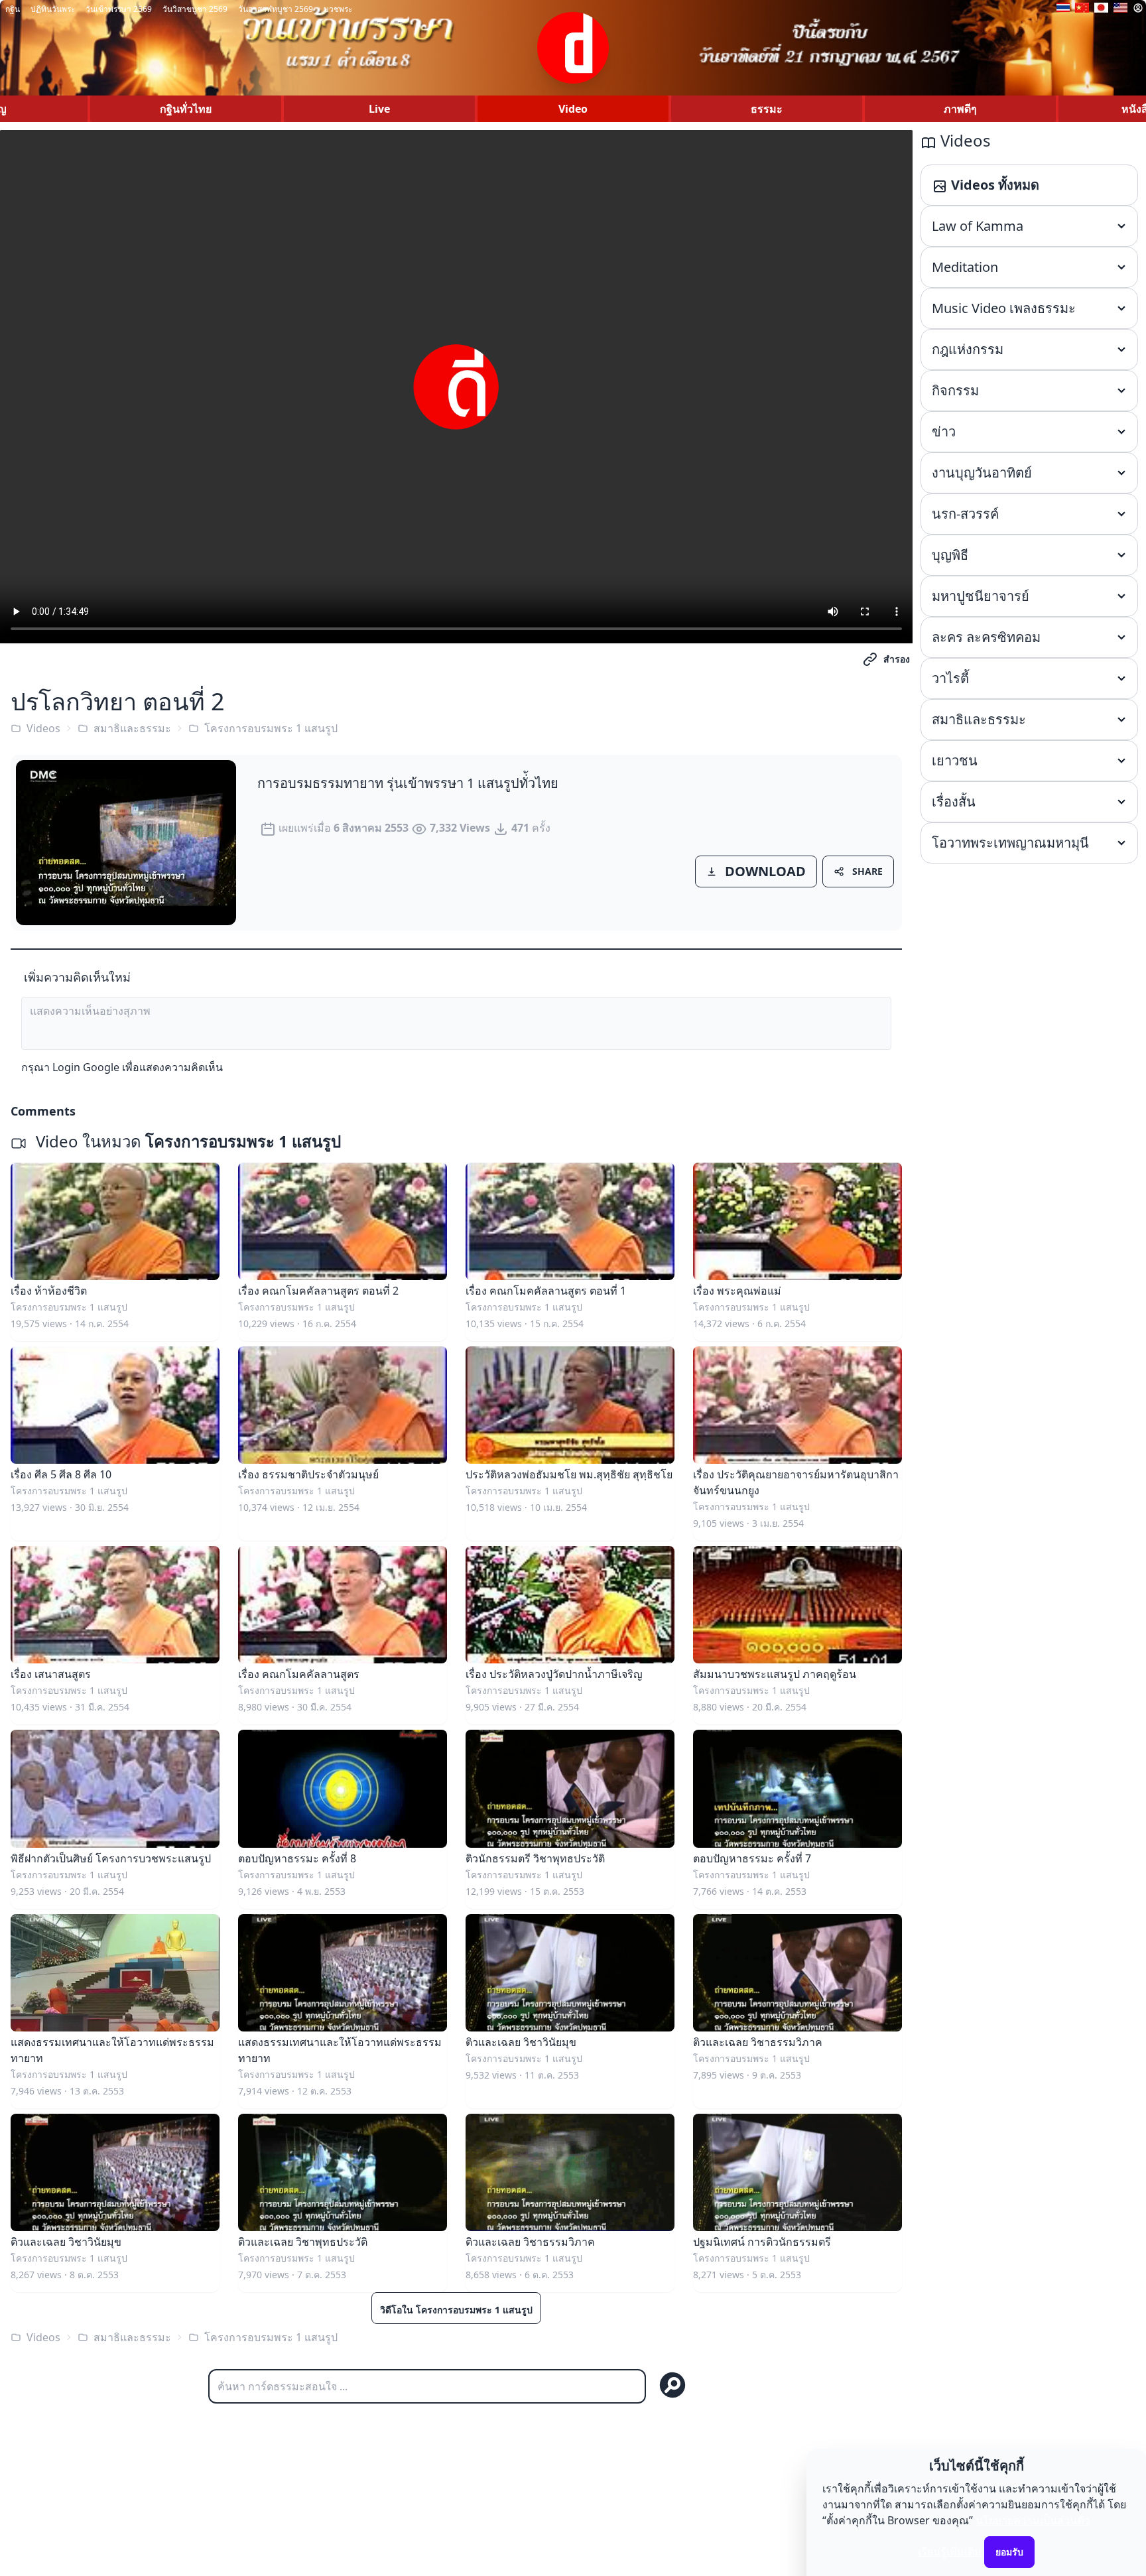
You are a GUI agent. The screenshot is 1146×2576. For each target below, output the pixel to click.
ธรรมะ (767, 109)
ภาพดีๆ (960, 109)
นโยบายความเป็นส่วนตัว (1033, 2520)
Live (379, 109)
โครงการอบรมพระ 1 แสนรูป (271, 728)
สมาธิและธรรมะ (132, 728)
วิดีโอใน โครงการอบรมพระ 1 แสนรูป (456, 2310)
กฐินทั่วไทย (186, 109)
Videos (43, 728)
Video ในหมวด (186, 1141)
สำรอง (897, 659)
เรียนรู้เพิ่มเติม (950, 2551)
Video (573, 109)
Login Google (86, 1067)
